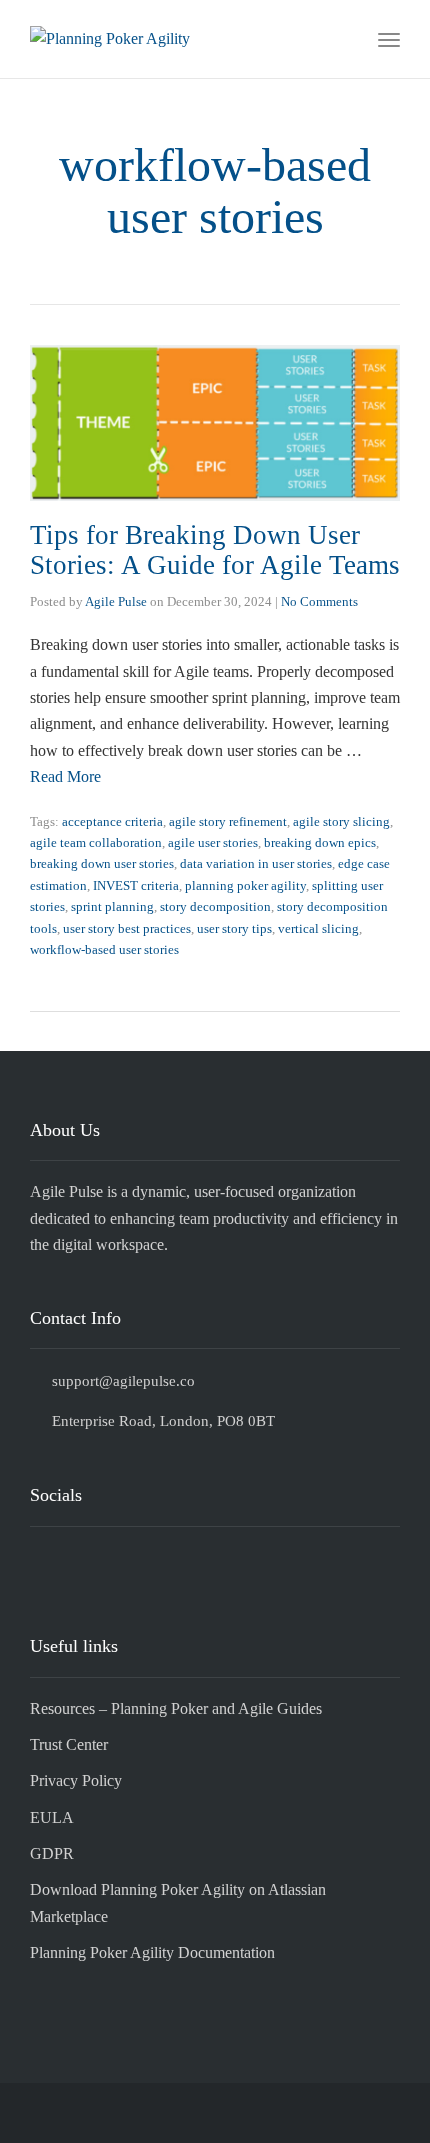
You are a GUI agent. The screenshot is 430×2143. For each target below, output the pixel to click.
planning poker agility (245, 885)
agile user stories (213, 842)
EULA (52, 1817)
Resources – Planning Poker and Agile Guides (176, 1708)
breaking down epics (320, 842)
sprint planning (112, 906)
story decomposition (215, 906)
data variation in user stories (256, 863)
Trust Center (69, 1744)
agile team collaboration (96, 842)
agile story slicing (341, 821)
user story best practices (127, 928)
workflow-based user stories (104, 949)
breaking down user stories (102, 863)
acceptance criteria (112, 821)
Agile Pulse (116, 601)
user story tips (234, 928)
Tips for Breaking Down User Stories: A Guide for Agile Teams (215, 550)
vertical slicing (318, 928)
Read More (65, 776)
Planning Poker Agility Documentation (152, 1952)
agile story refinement (228, 821)
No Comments (319, 601)
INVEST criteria (136, 885)
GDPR (52, 1853)
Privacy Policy (76, 1780)
